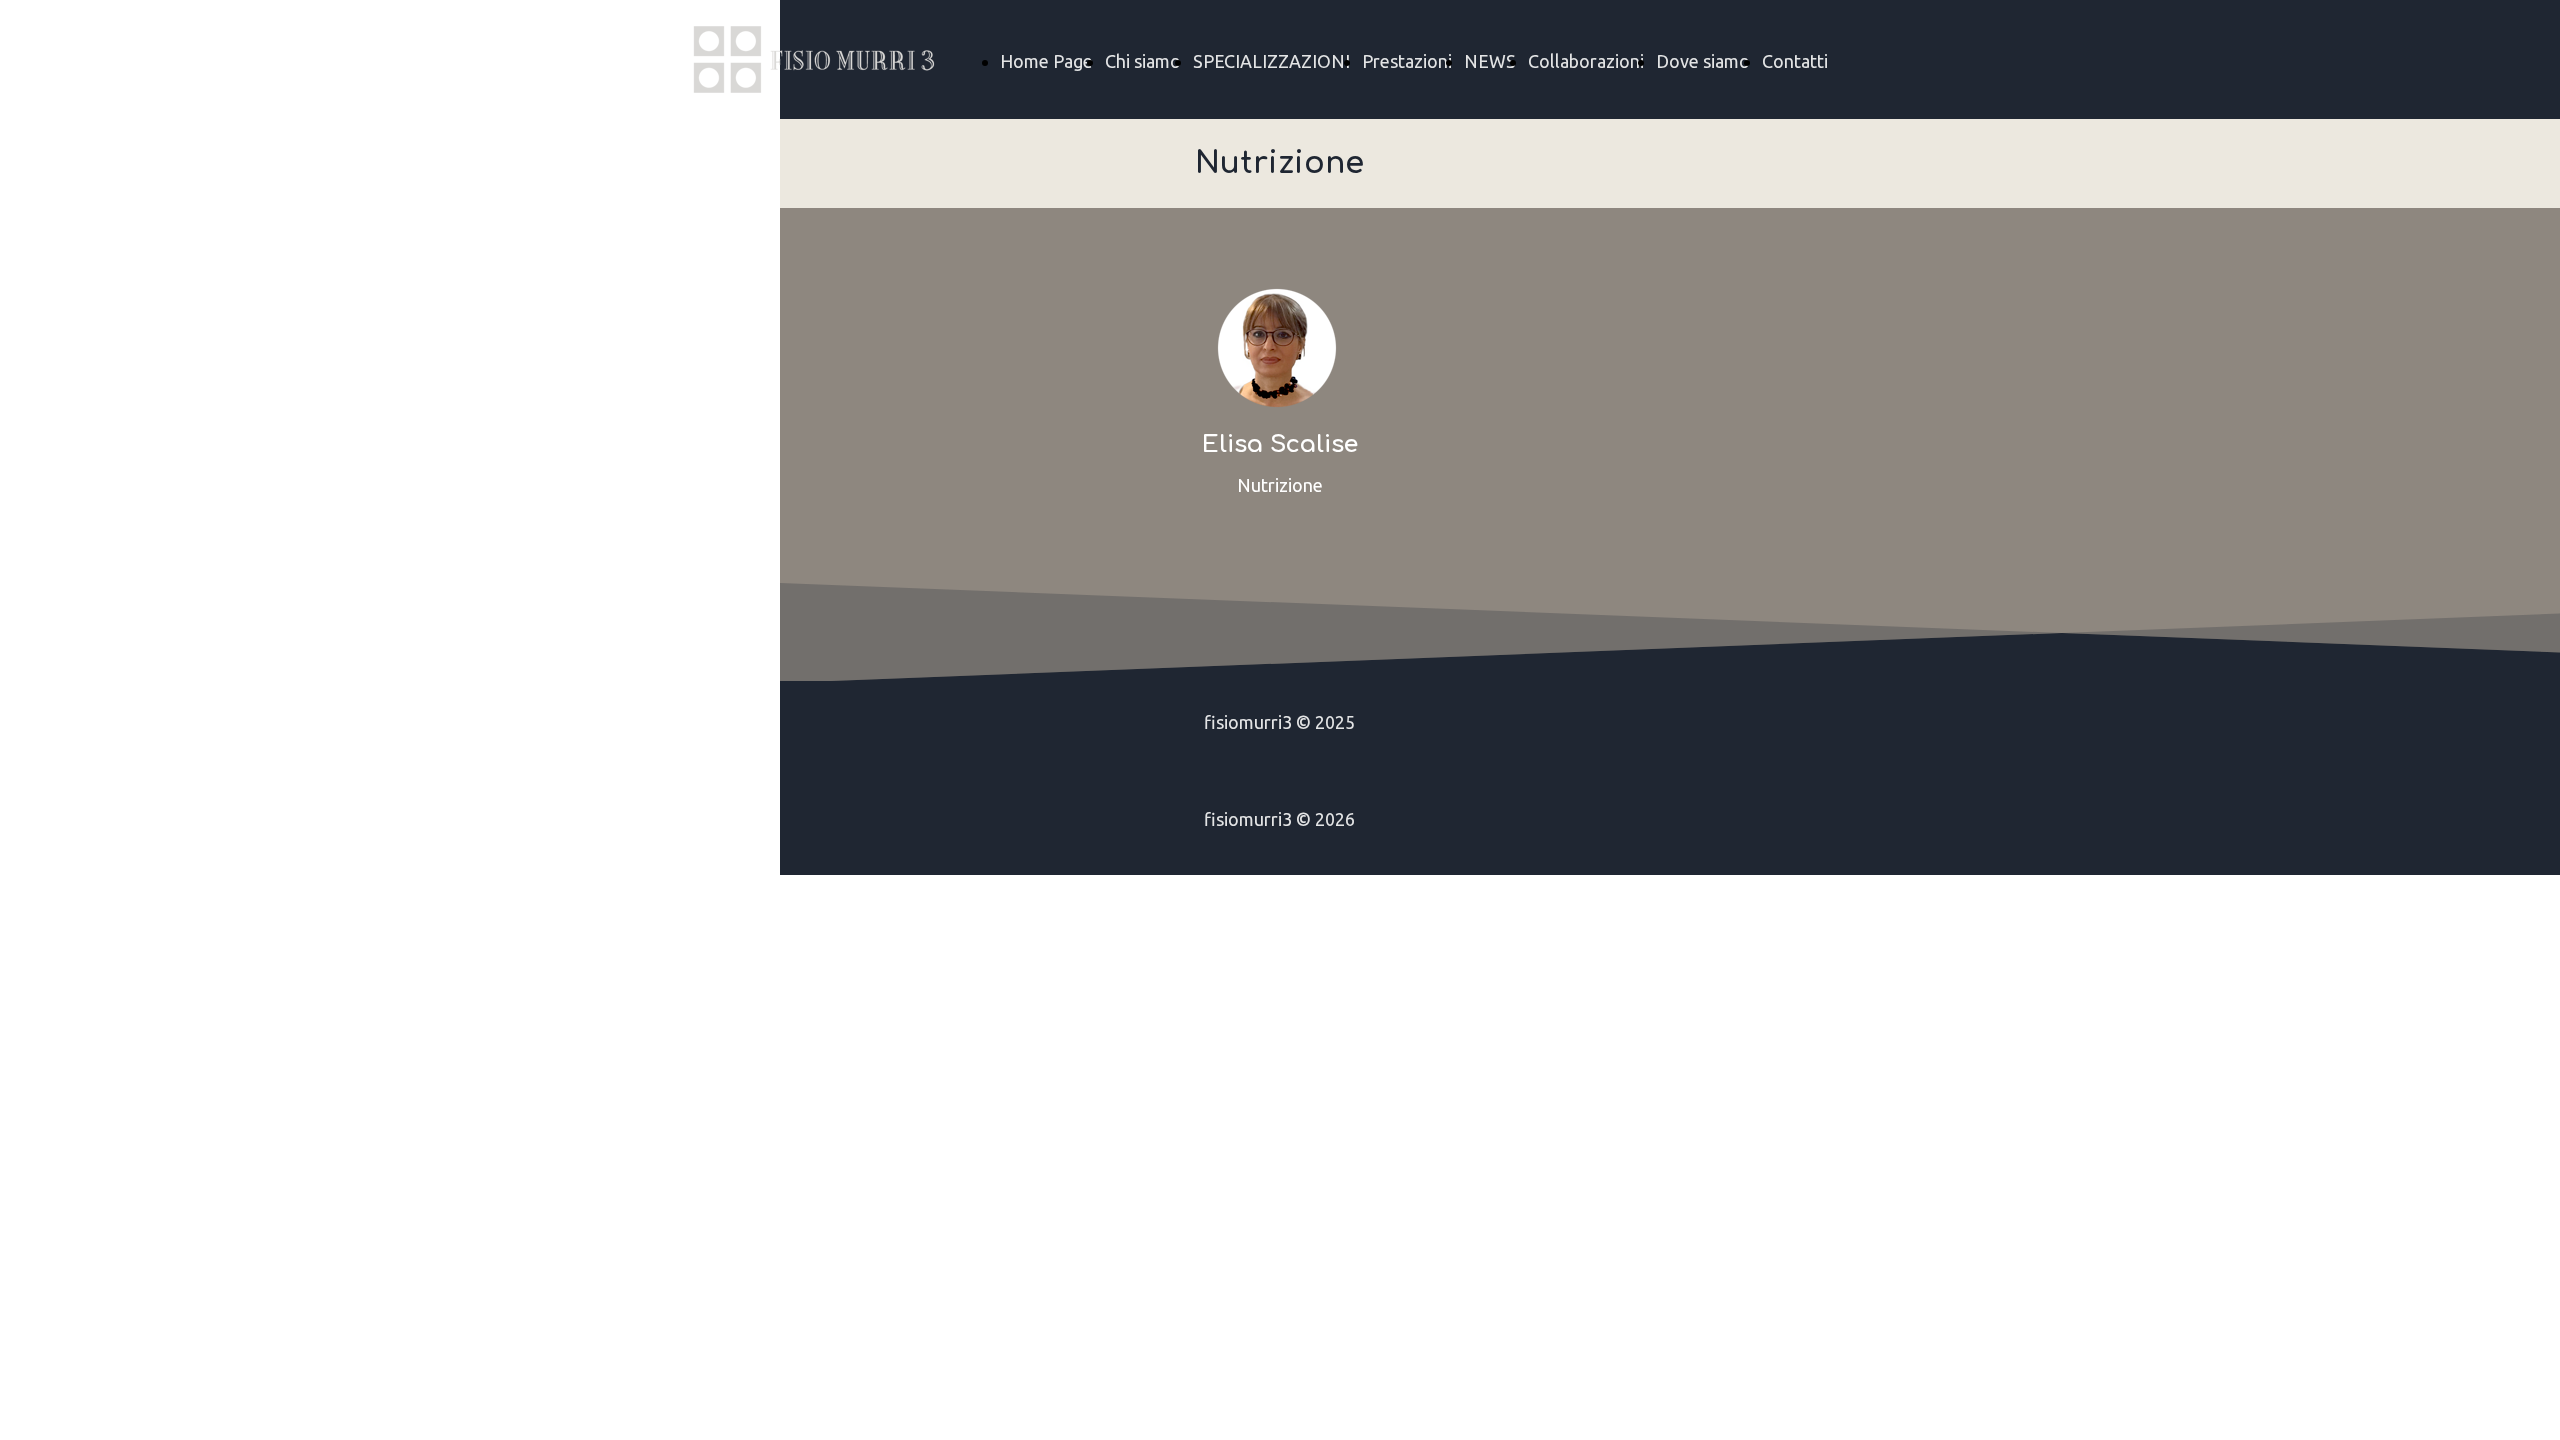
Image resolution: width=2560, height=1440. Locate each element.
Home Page (1046, 61)
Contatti (1795, 61)
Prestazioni (1407, 61)
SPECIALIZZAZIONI (1271, 61)
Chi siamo (1143, 61)
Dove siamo (1703, 61)
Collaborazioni (1586, 61)
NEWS (1490, 61)
